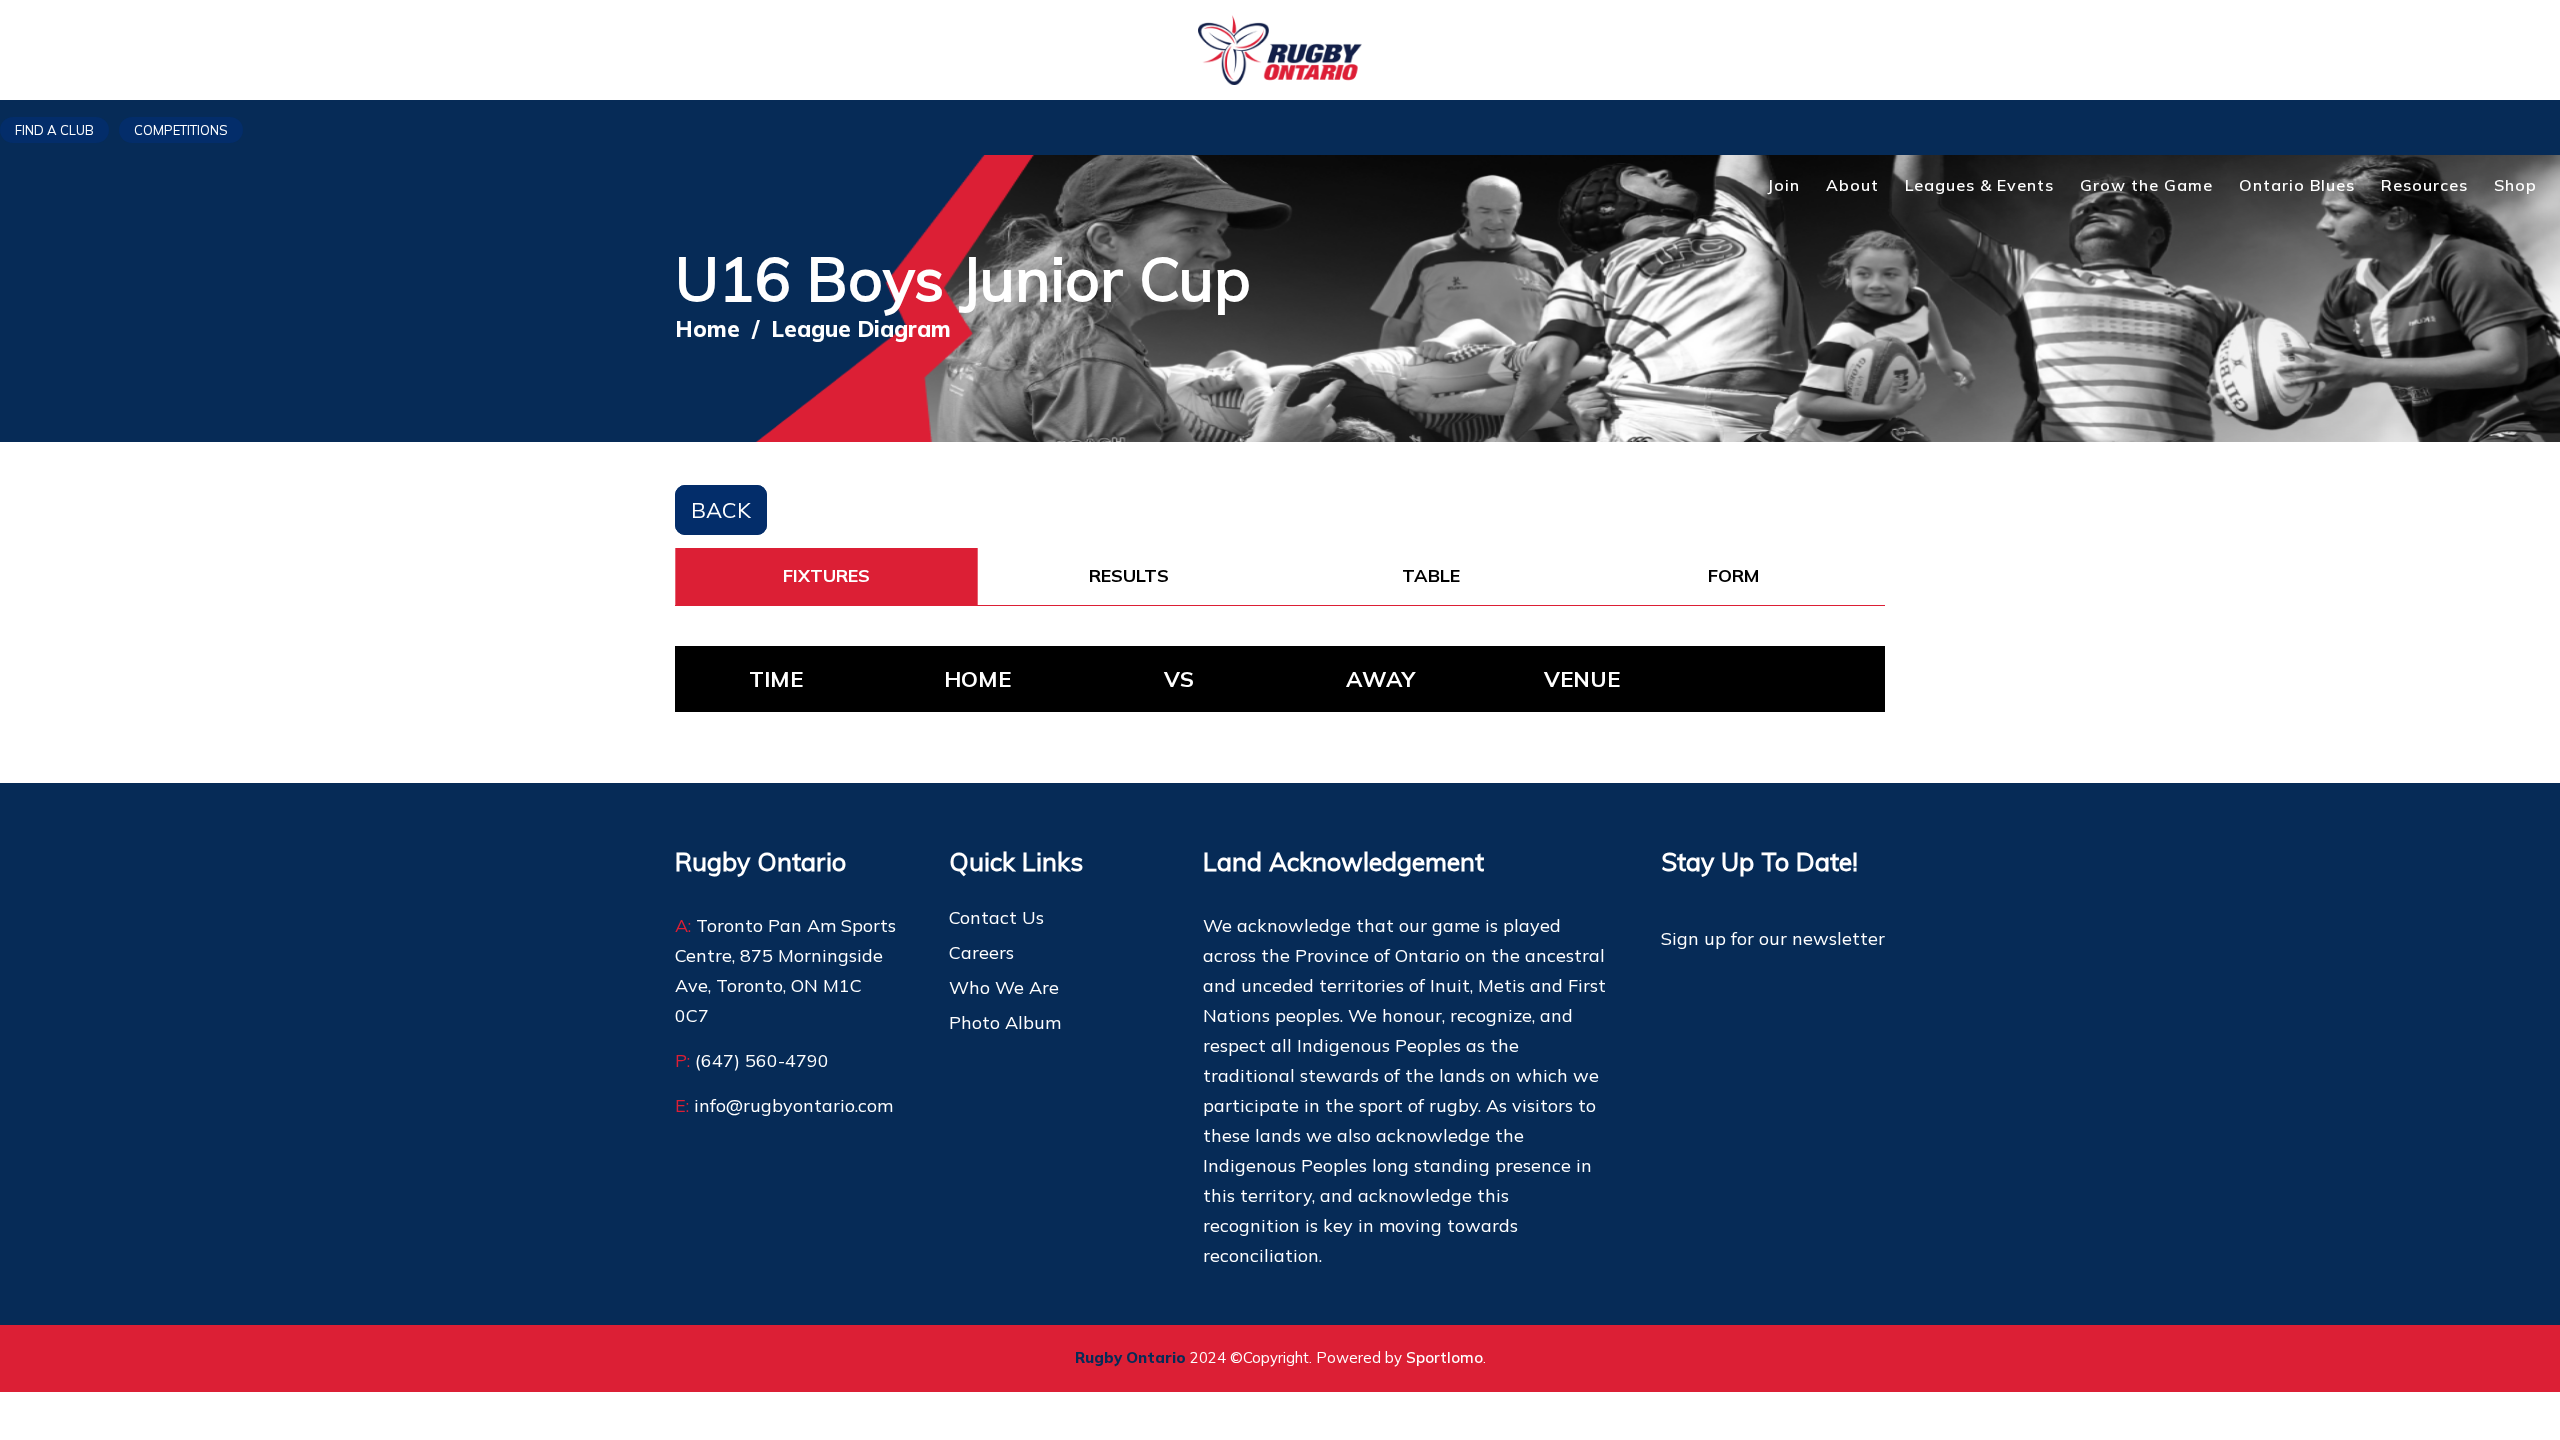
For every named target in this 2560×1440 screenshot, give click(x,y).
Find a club (54, 130)
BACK (721, 510)
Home (707, 329)
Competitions (181, 130)
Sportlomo (1444, 1357)
